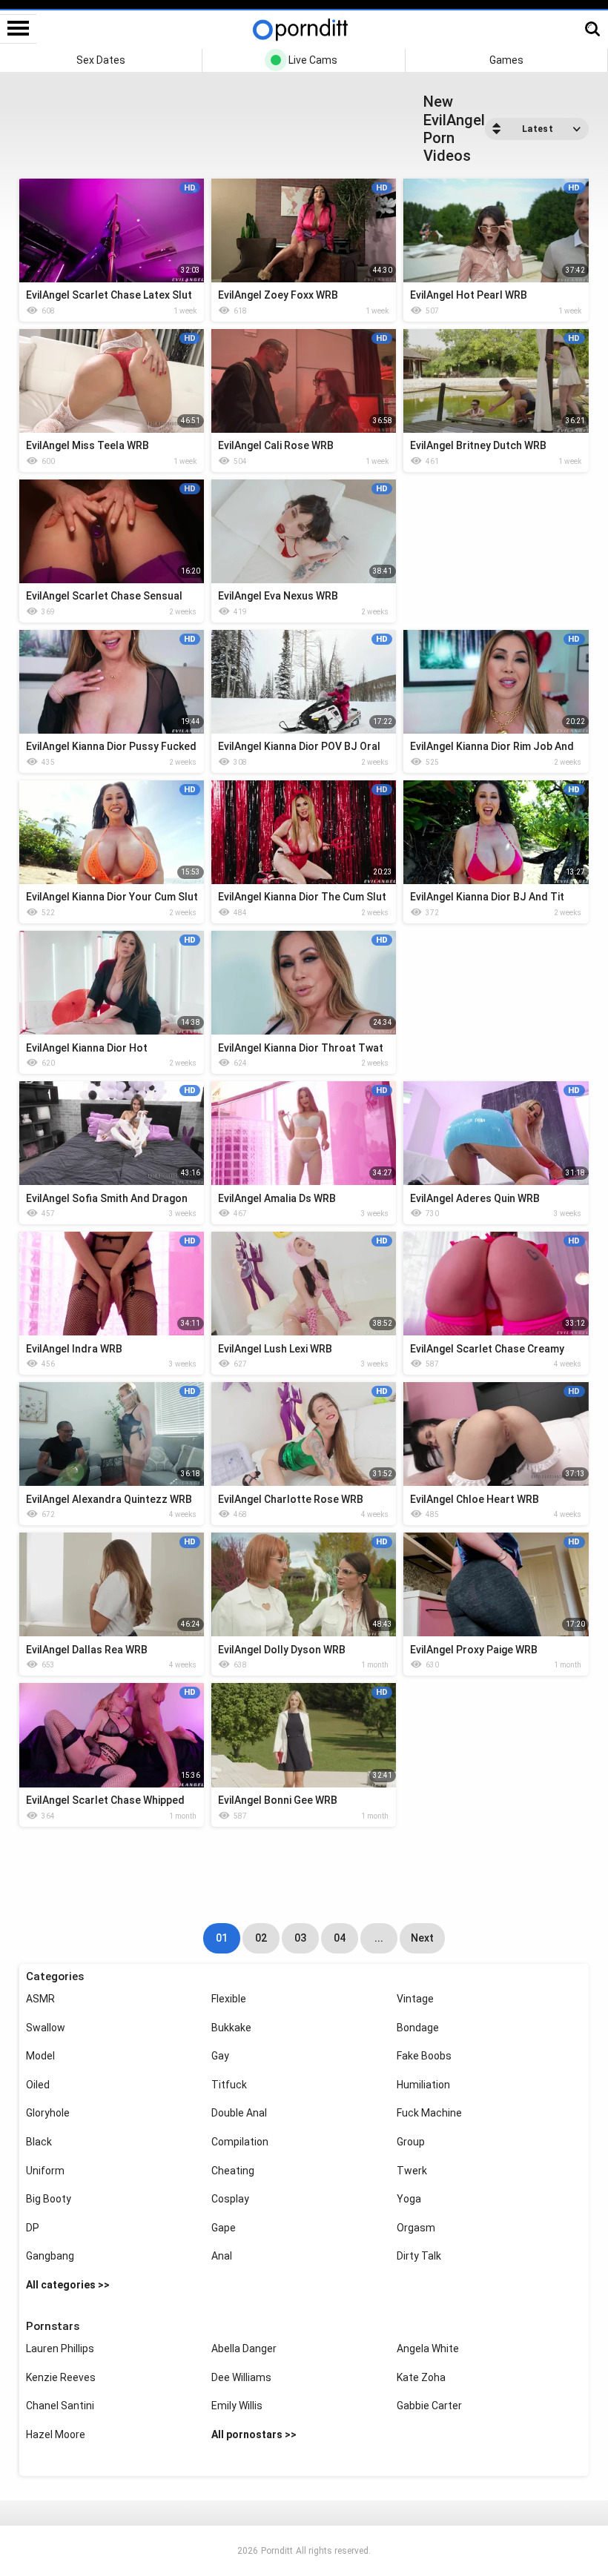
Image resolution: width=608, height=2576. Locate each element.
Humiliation (423, 2085)
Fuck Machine (429, 2113)
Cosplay (230, 2199)
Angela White (428, 2348)
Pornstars (53, 2326)
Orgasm (416, 2228)
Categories (55, 1976)
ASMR (40, 1999)
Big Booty (49, 2199)
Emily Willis (237, 2406)
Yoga (409, 2199)
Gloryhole (48, 2113)
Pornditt (277, 2551)
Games (506, 60)
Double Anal (239, 2113)
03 (300, 1938)
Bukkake (231, 2028)
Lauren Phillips (60, 2348)
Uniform (45, 2171)
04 (340, 1938)
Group (411, 2142)
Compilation (240, 2142)
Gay (220, 2056)
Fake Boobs (424, 2056)
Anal (222, 2256)
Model (40, 2056)
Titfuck (229, 2085)
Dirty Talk (419, 2256)
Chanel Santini (60, 2406)
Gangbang (50, 2256)
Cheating (233, 2171)
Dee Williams (241, 2377)
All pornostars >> (254, 2434)
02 (261, 1938)
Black (39, 2142)
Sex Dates (101, 60)
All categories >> (68, 2285)
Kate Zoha (421, 2377)
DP (33, 2228)
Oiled (38, 2085)
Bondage (418, 2028)
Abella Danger (244, 2348)
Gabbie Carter (429, 2406)
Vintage (415, 1999)
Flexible (229, 1999)
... (379, 1938)
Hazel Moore (56, 2434)
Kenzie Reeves (61, 2377)
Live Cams (313, 60)
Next (422, 1938)
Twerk (412, 2171)
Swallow (46, 2028)
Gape (224, 2228)
